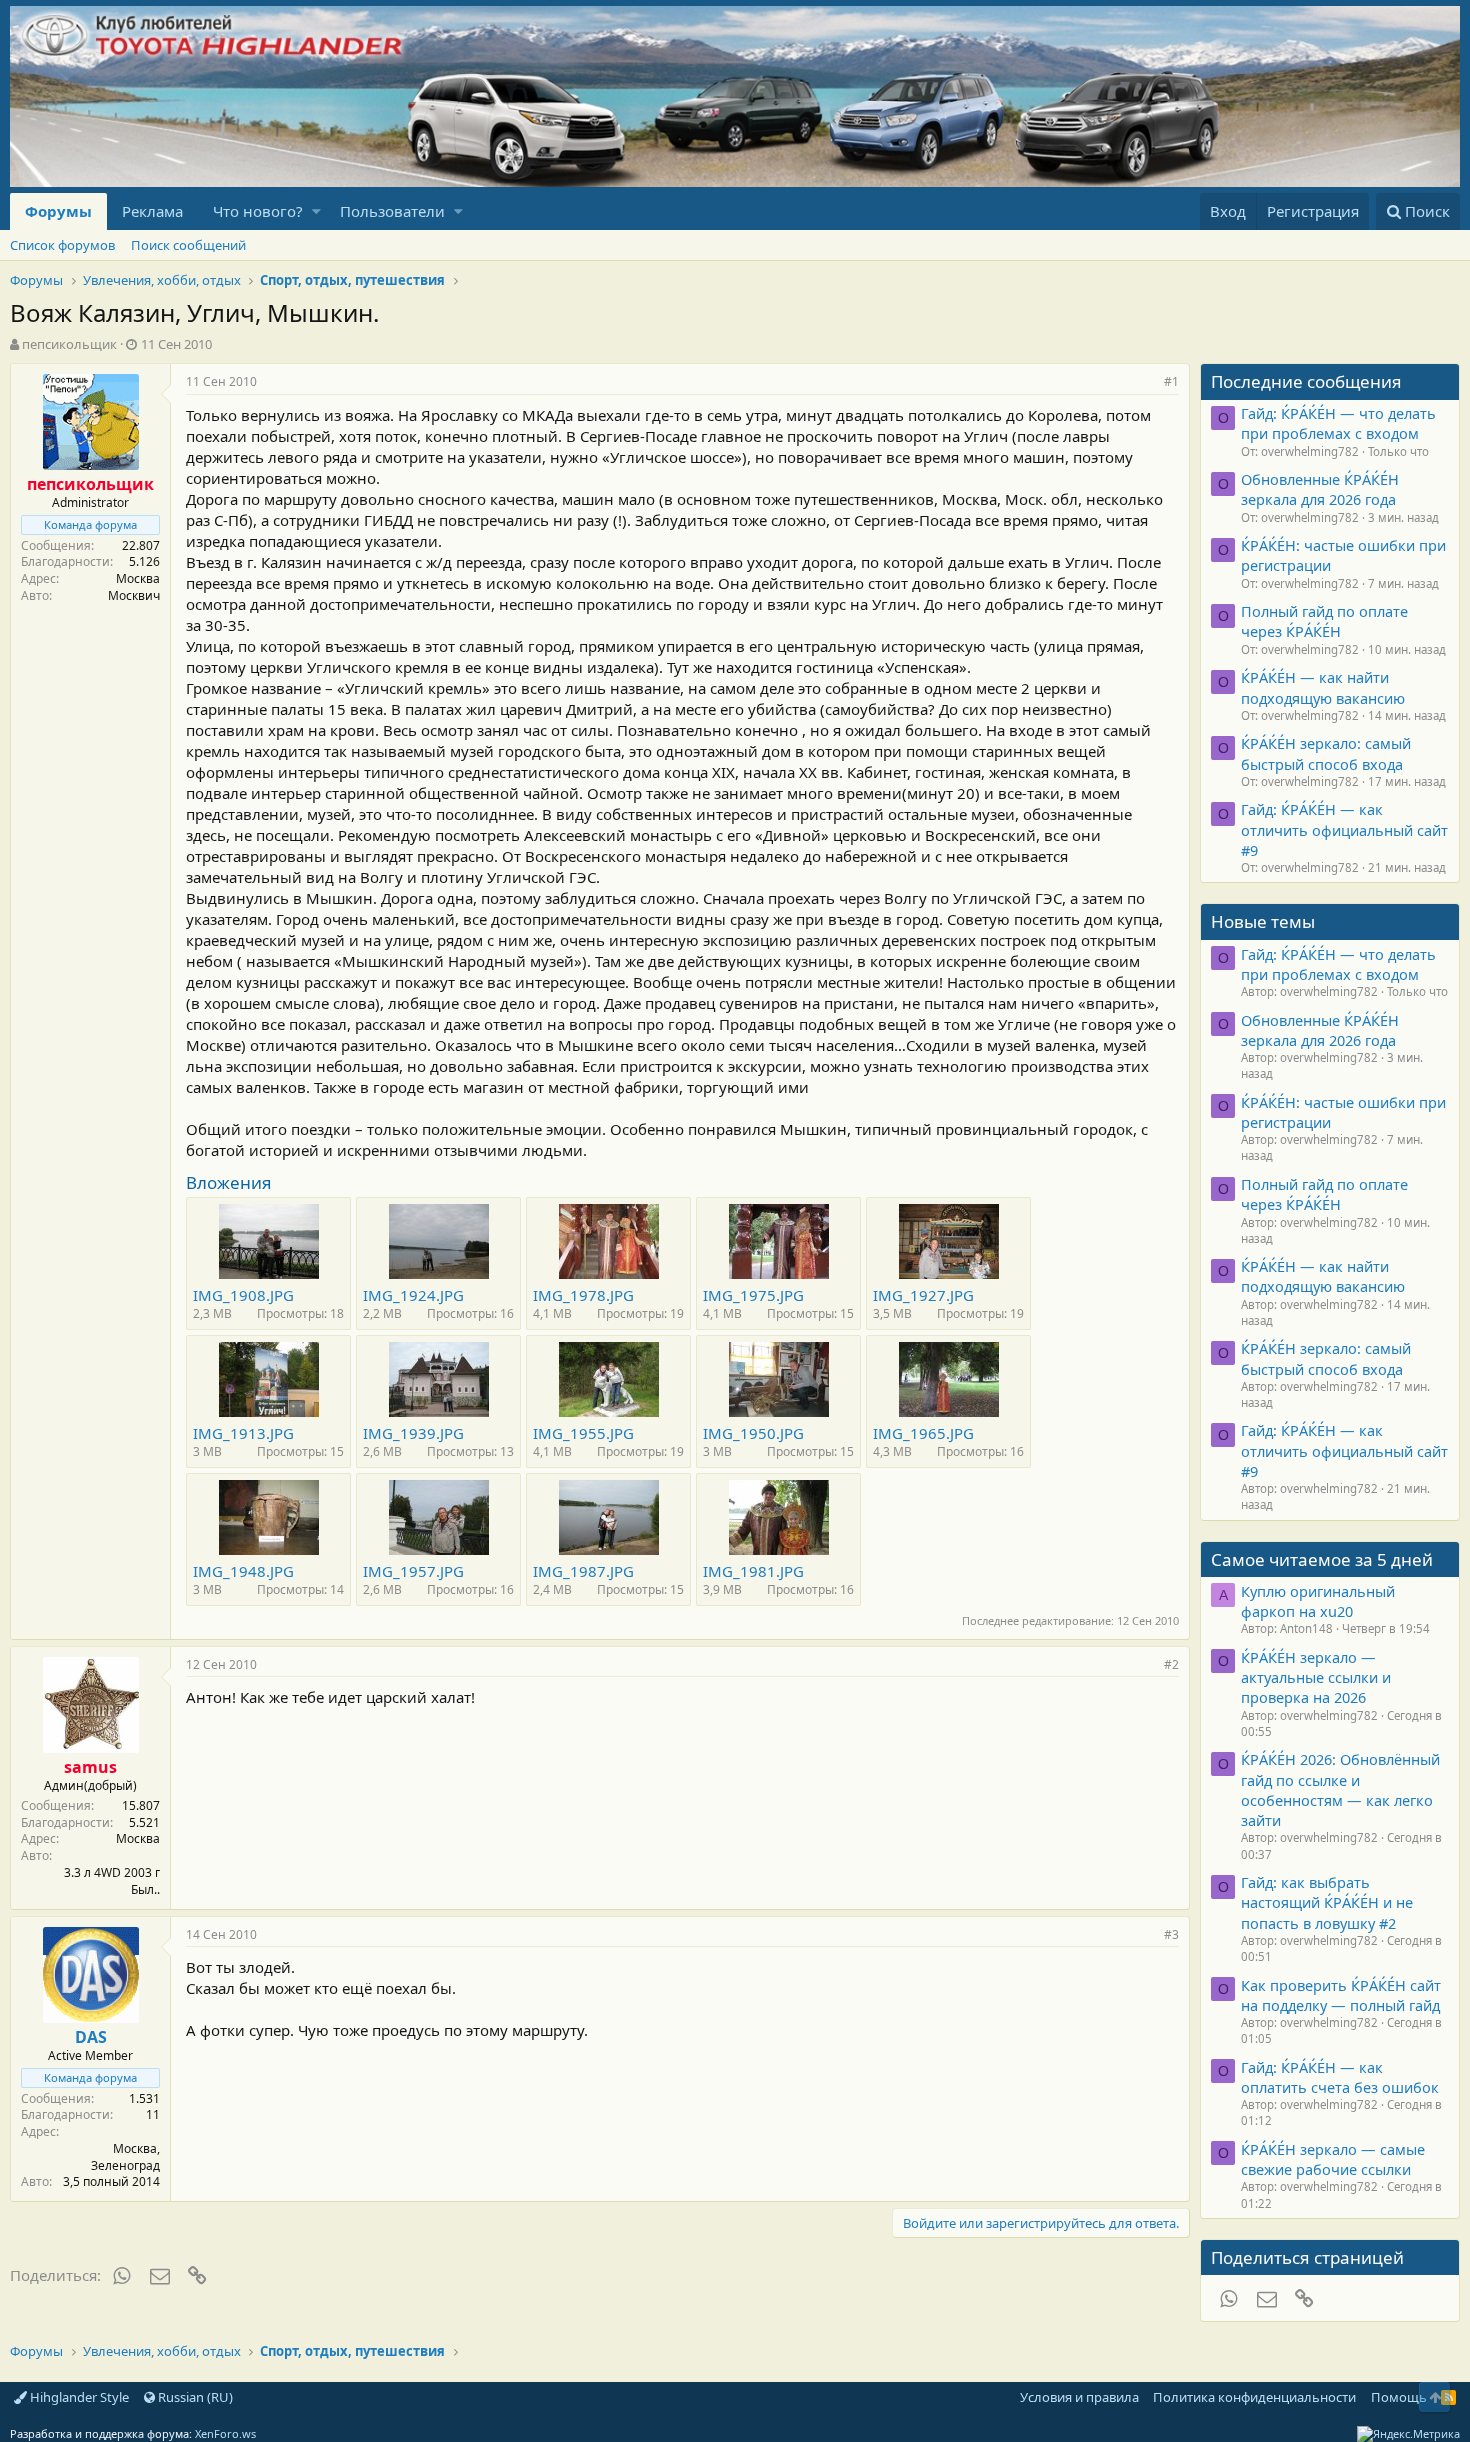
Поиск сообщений (188, 245)
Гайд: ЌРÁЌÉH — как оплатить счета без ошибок (1340, 2077)
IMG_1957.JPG (413, 1571)
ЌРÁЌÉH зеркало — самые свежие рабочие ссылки (1333, 2159)
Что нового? (258, 211)
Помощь (1399, 2397)
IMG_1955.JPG (583, 1433)
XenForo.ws (225, 2433)
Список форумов (62, 245)
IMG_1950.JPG (753, 1433)
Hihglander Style (78, 2397)
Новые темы (1263, 921)
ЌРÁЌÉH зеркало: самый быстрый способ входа (1326, 753)
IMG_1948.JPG (243, 1571)
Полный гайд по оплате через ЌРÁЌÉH (1324, 621)
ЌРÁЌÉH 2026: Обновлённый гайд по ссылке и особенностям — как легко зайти (1340, 1789)
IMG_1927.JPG (923, 1295)
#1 (1171, 381)
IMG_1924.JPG (413, 1295)
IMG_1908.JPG (243, 1295)
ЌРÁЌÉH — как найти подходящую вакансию (1323, 687)
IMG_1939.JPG (413, 1433)
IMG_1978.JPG (583, 1295)
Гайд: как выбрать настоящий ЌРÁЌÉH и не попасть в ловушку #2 (1327, 1902)
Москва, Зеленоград (125, 2157)
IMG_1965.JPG (923, 1433)
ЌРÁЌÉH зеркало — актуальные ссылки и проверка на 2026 (1316, 1677)
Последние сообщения (1306, 381)
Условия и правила (1079, 2397)
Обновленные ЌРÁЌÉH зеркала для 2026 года (1320, 489)
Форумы (58, 211)
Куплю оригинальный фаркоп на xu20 (1318, 1601)
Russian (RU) (194, 2397)
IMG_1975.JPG (753, 1295)
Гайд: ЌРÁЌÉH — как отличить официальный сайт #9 (1344, 829)
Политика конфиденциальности (1254, 2397)
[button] (316, 211)
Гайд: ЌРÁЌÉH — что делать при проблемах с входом (1338, 423)
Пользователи (392, 211)
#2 (1171, 1664)
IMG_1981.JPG (753, 1571)
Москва (138, 578)
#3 (1171, 1934)
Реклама (152, 211)
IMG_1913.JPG (243, 1433)
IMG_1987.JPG (583, 1571)
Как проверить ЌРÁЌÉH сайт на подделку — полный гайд (1341, 1995)
